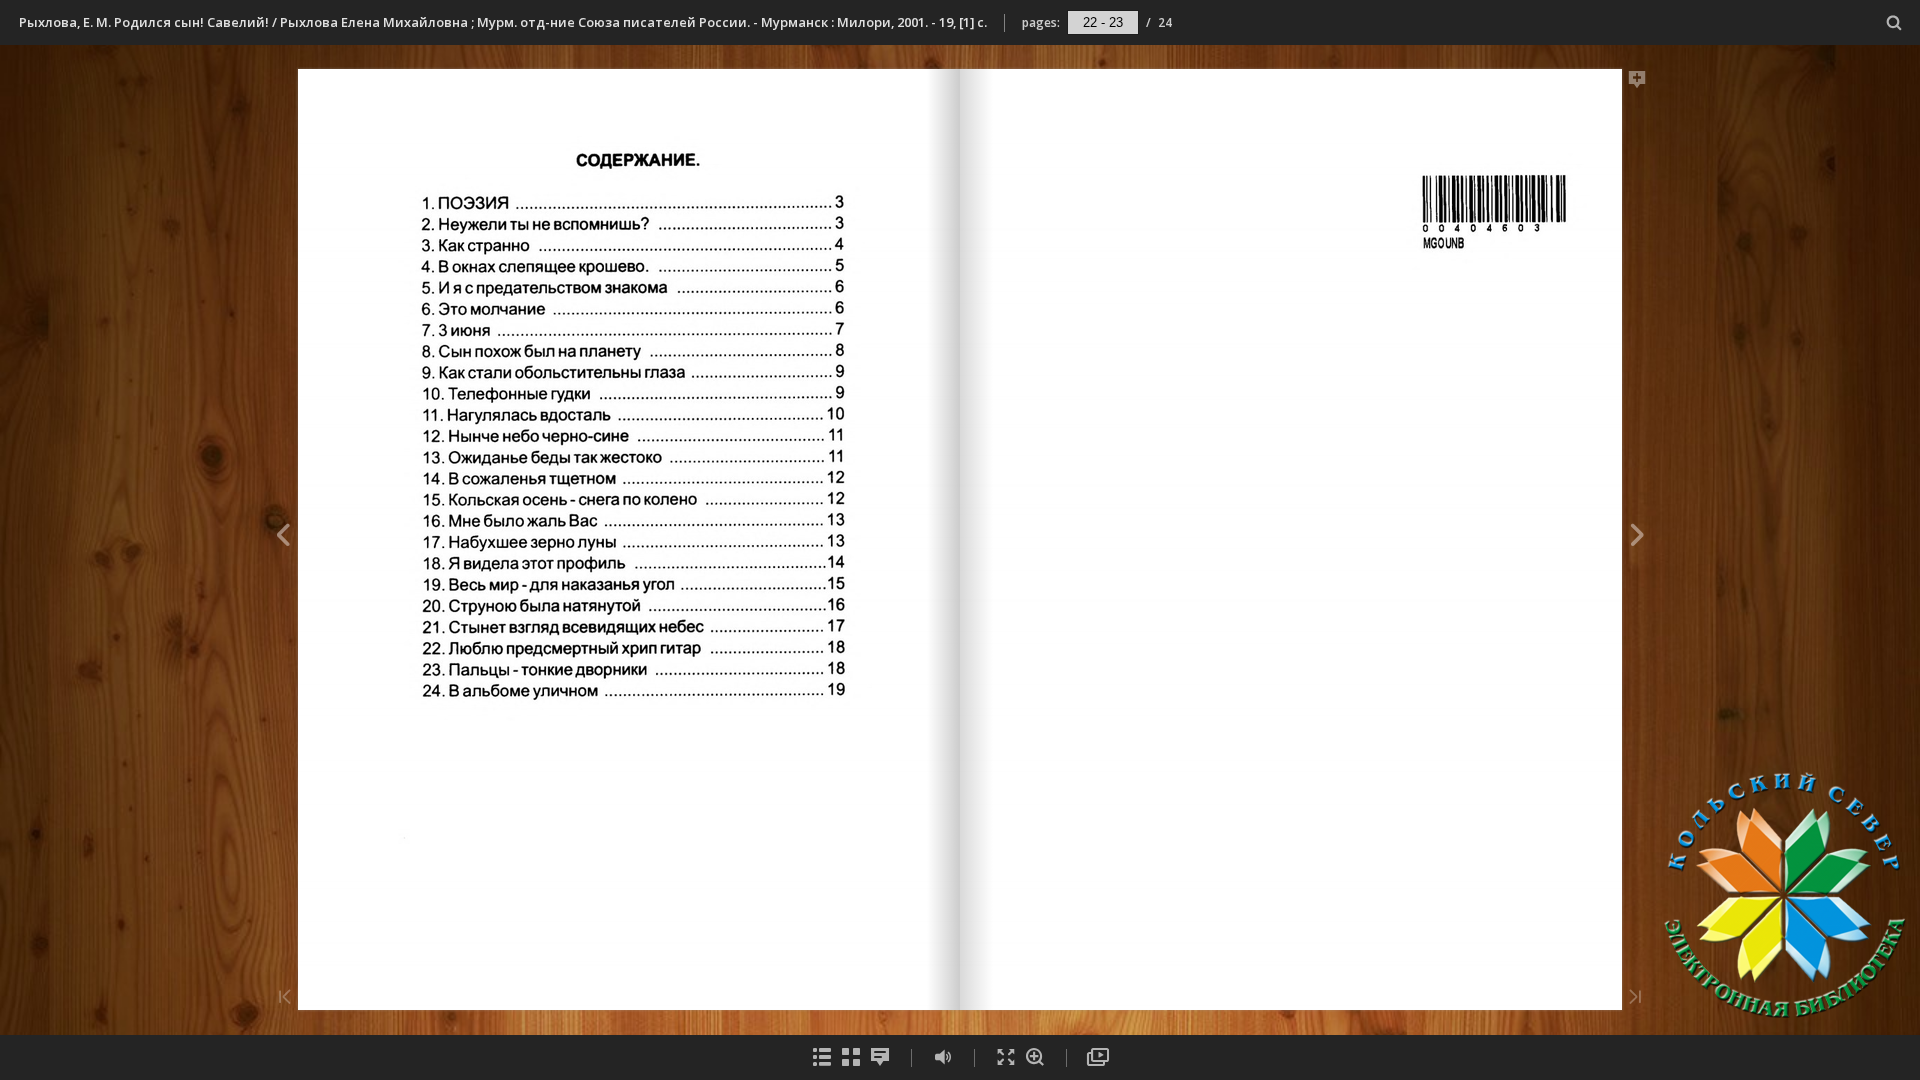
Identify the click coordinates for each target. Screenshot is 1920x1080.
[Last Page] (1635, 998)
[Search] (1894, 23)
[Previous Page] (282, 538)
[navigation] (1103, 22)
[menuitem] (1894, 22)
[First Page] (285, 998)
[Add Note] (1637, 83)
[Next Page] (1637, 538)
